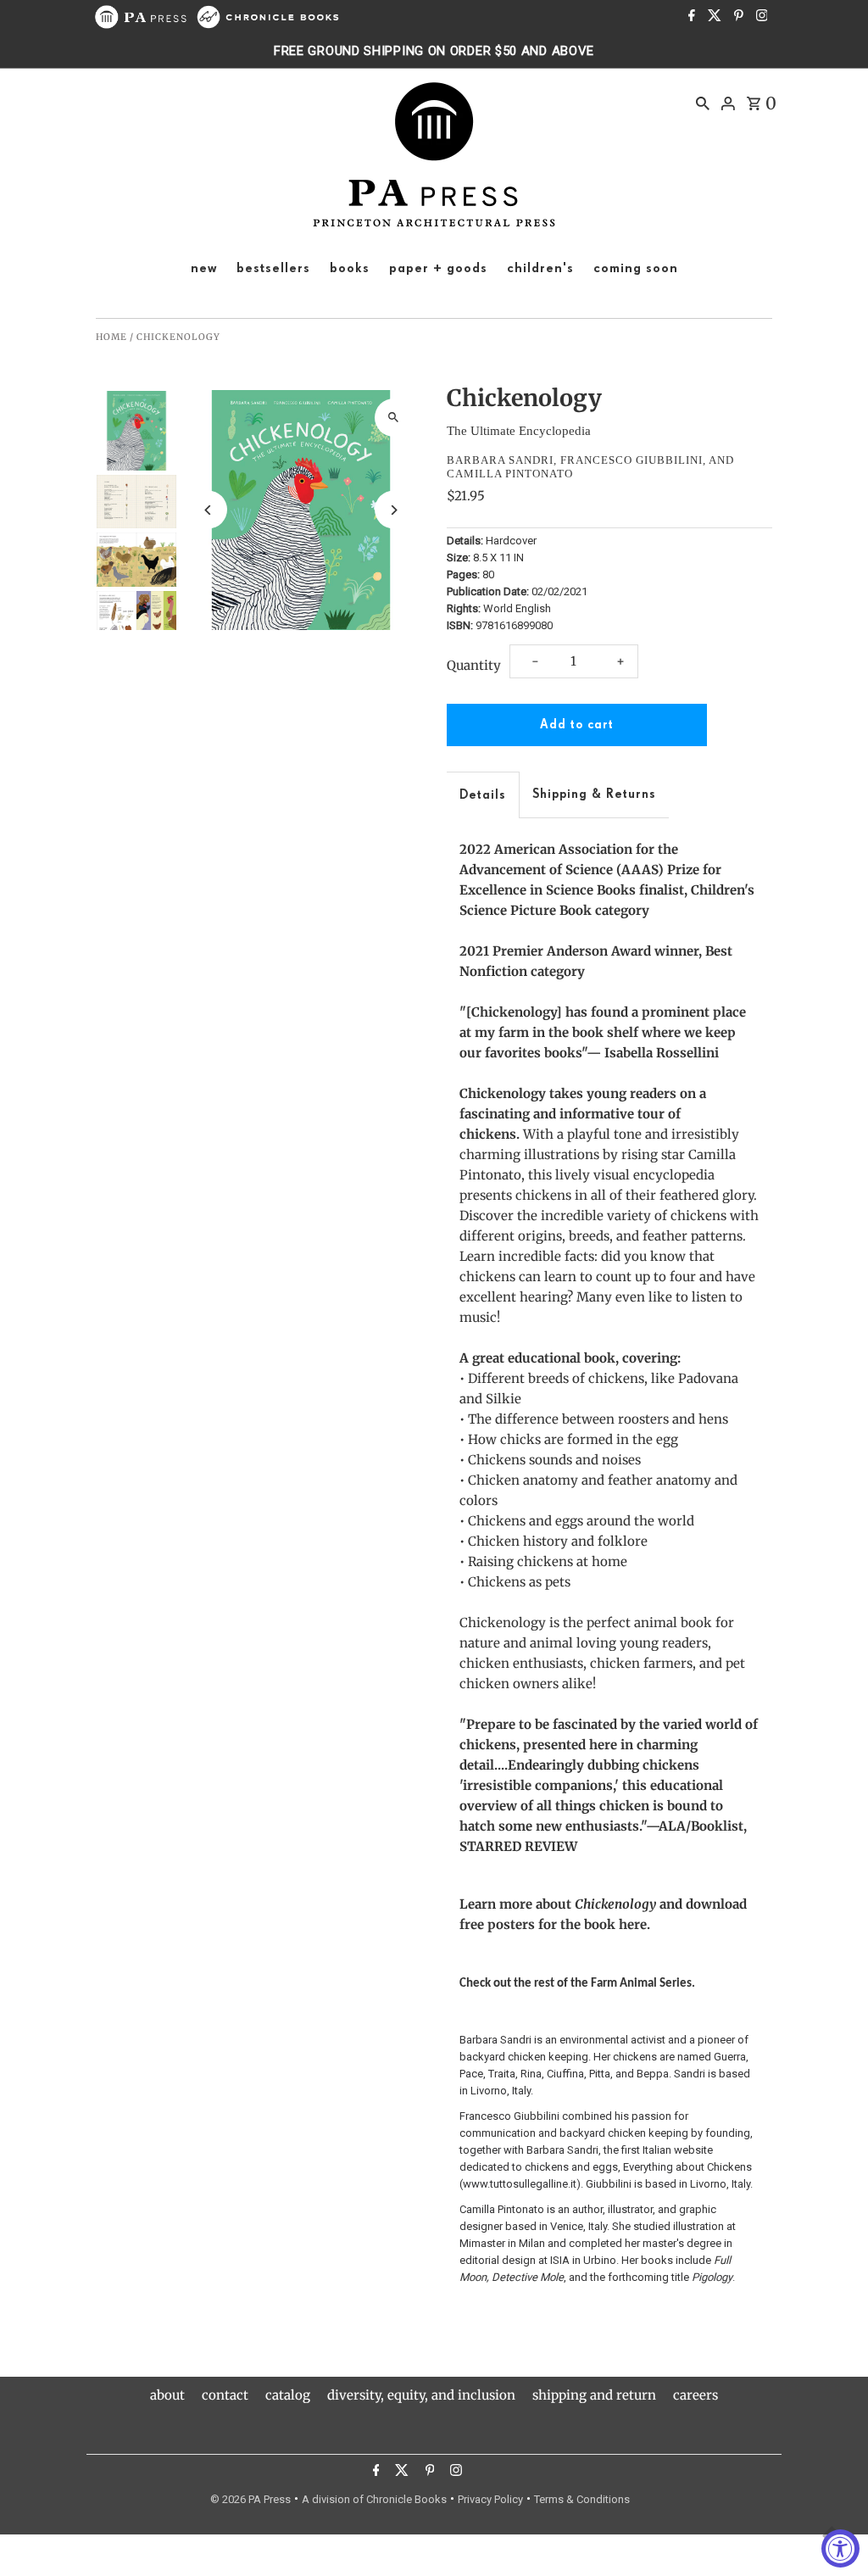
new (204, 269)
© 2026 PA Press (250, 2499)
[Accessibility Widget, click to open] (840, 2548)
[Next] (394, 510)
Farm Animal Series (641, 1984)
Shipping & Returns (594, 794)
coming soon (636, 269)
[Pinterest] (737, 17)
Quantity (474, 665)
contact (225, 2395)
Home (111, 337)
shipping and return (594, 2395)
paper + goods (438, 269)
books (350, 269)
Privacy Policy (490, 2499)
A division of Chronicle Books (374, 2499)
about (167, 2395)
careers (696, 2395)
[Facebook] (690, 17)
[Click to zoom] (394, 418)
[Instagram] (760, 17)
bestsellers (273, 269)
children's (540, 269)
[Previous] (208, 510)
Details (483, 795)
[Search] (703, 103)
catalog (288, 2395)
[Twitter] (712, 17)
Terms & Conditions (582, 2499)
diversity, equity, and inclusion (421, 2395)
